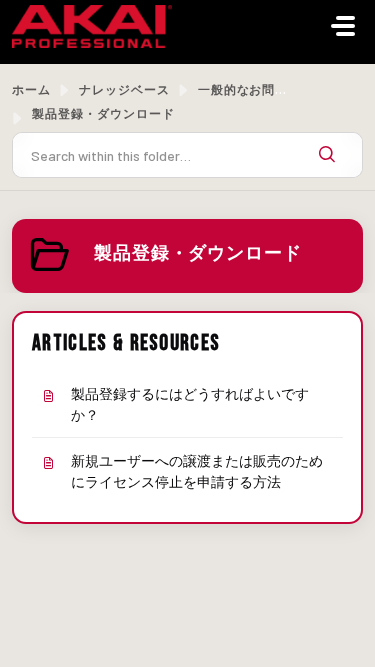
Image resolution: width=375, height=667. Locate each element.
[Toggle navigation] (343, 26)
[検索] (327, 155)
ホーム (31, 89)
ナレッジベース (124, 89)
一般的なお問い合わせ (263, 89)
